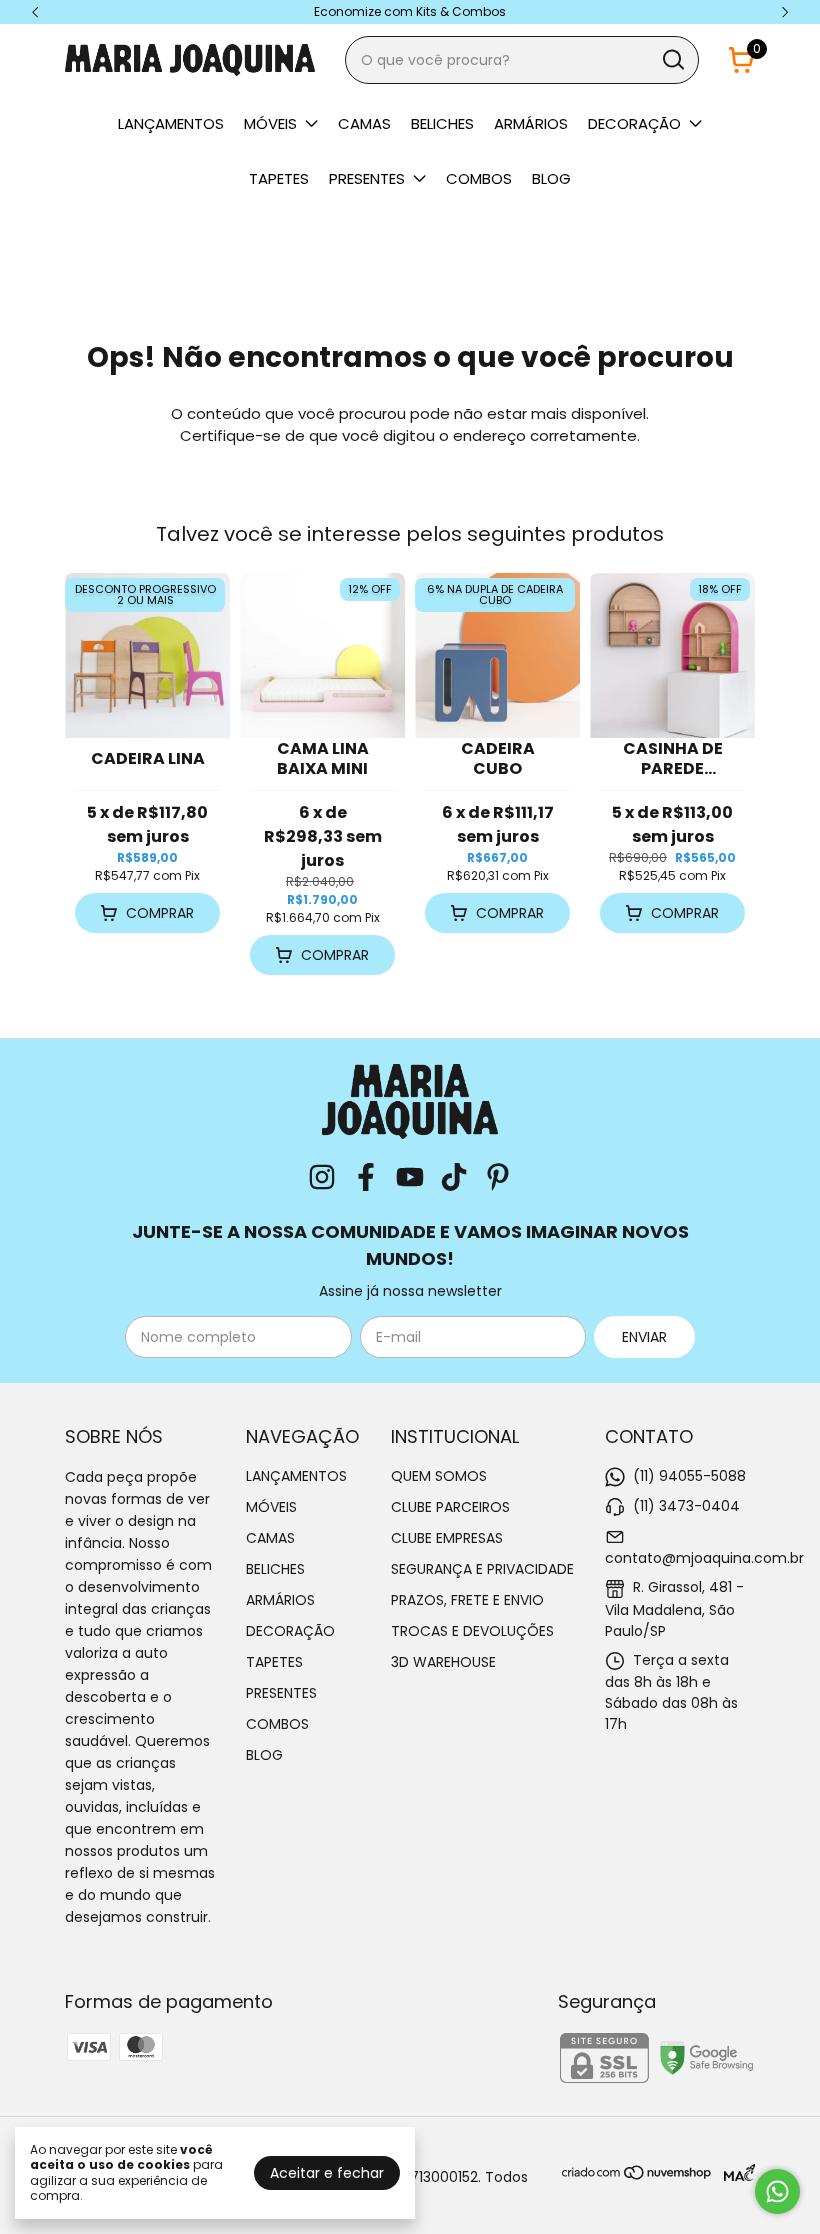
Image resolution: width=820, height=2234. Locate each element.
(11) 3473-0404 (686, 1506)
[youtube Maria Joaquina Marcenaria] (410, 1178)
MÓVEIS (270, 123)
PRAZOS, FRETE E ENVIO (467, 1600)
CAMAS (364, 123)
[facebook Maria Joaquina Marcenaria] (366, 1178)
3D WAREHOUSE (443, 1662)
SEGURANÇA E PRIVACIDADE (482, 1569)
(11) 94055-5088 (689, 1476)
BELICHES (442, 123)
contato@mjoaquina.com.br (704, 1558)
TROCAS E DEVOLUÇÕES (472, 1631)
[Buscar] (672, 59)
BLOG (551, 178)
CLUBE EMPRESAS (447, 1538)
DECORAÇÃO (634, 123)
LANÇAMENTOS (171, 123)
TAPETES (279, 178)
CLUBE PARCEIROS (450, 1507)
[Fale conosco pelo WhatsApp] (777, 2191)
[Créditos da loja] (734, 2172)
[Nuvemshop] (637, 2176)
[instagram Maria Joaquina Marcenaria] (322, 1178)
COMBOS (479, 178)
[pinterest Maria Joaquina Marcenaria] (498, 1178)
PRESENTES (367, 178)
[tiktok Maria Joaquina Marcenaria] (454, 1178)
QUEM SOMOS (439, 1476)
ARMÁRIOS (531, 123)
